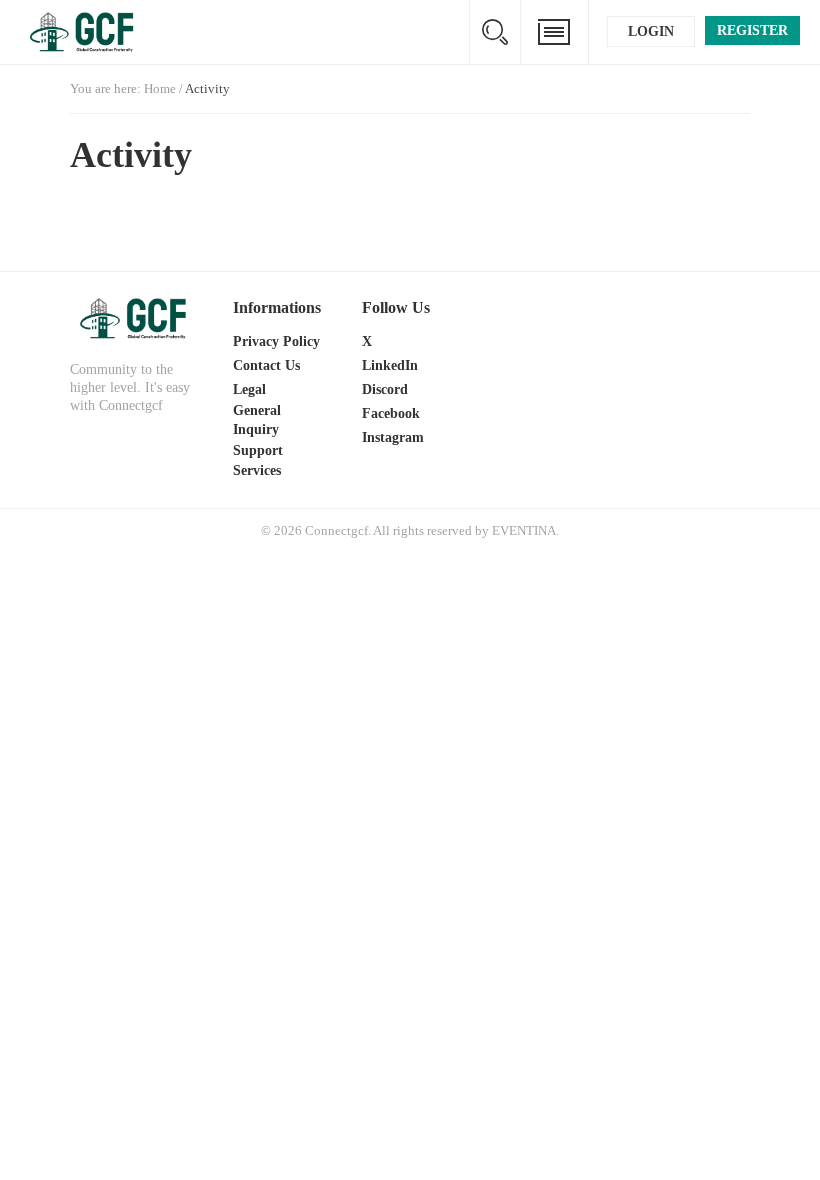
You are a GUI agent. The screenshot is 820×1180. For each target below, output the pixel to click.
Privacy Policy (276, 341)
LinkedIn (390, 365)
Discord (385, 389)
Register (752, 30)
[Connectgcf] (134, 318)
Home (160, 88)
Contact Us (266, 365)
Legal (249, 389)
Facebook (391, 413)
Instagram (393, 437)
